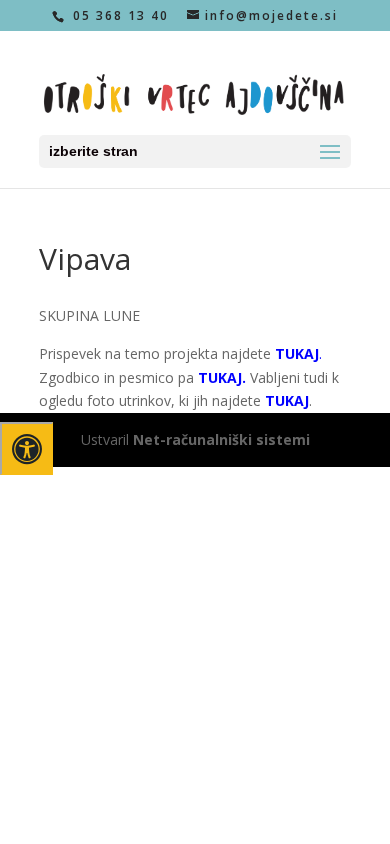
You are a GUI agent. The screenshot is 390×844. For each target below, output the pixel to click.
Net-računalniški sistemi (221, 439)
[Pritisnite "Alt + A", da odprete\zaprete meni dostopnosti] (26, 448)
